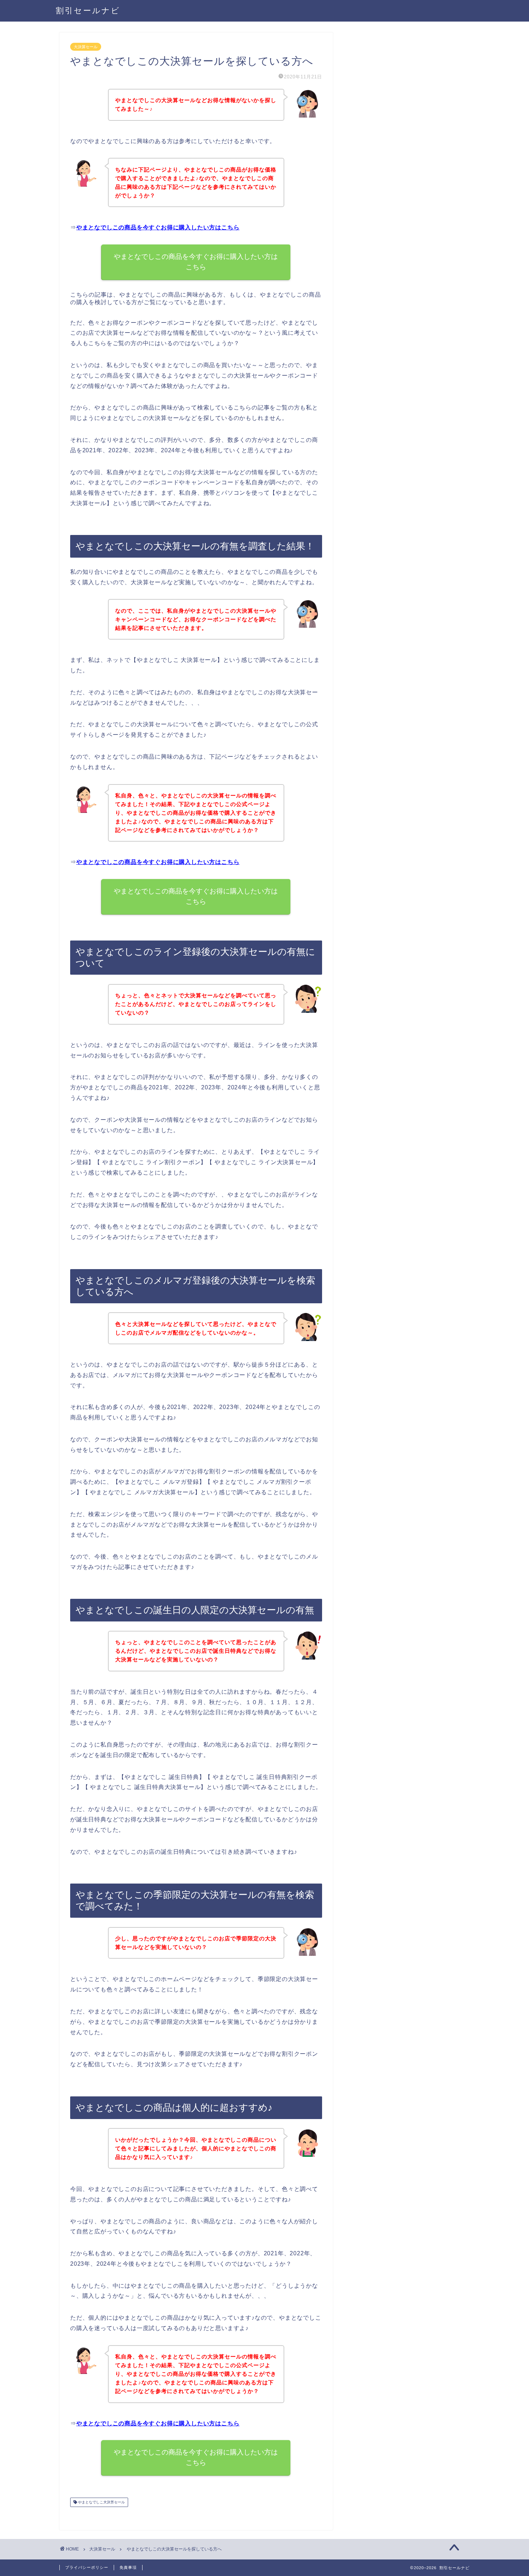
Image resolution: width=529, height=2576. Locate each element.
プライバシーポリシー (87, 2567)
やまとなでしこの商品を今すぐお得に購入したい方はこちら (158, 227)
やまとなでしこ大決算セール (101, 2502)
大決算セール (86, 47)
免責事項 (128, 2567)
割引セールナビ (88, 10)
